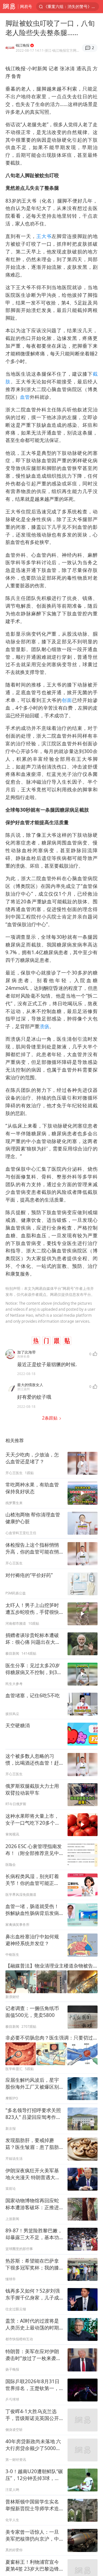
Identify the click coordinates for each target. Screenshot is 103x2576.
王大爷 (44, 236)
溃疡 (44, 1026)
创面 (67, 700)
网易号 (26, 6)
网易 (9, 7)
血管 (25, 397)
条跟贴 (50, 1418)
